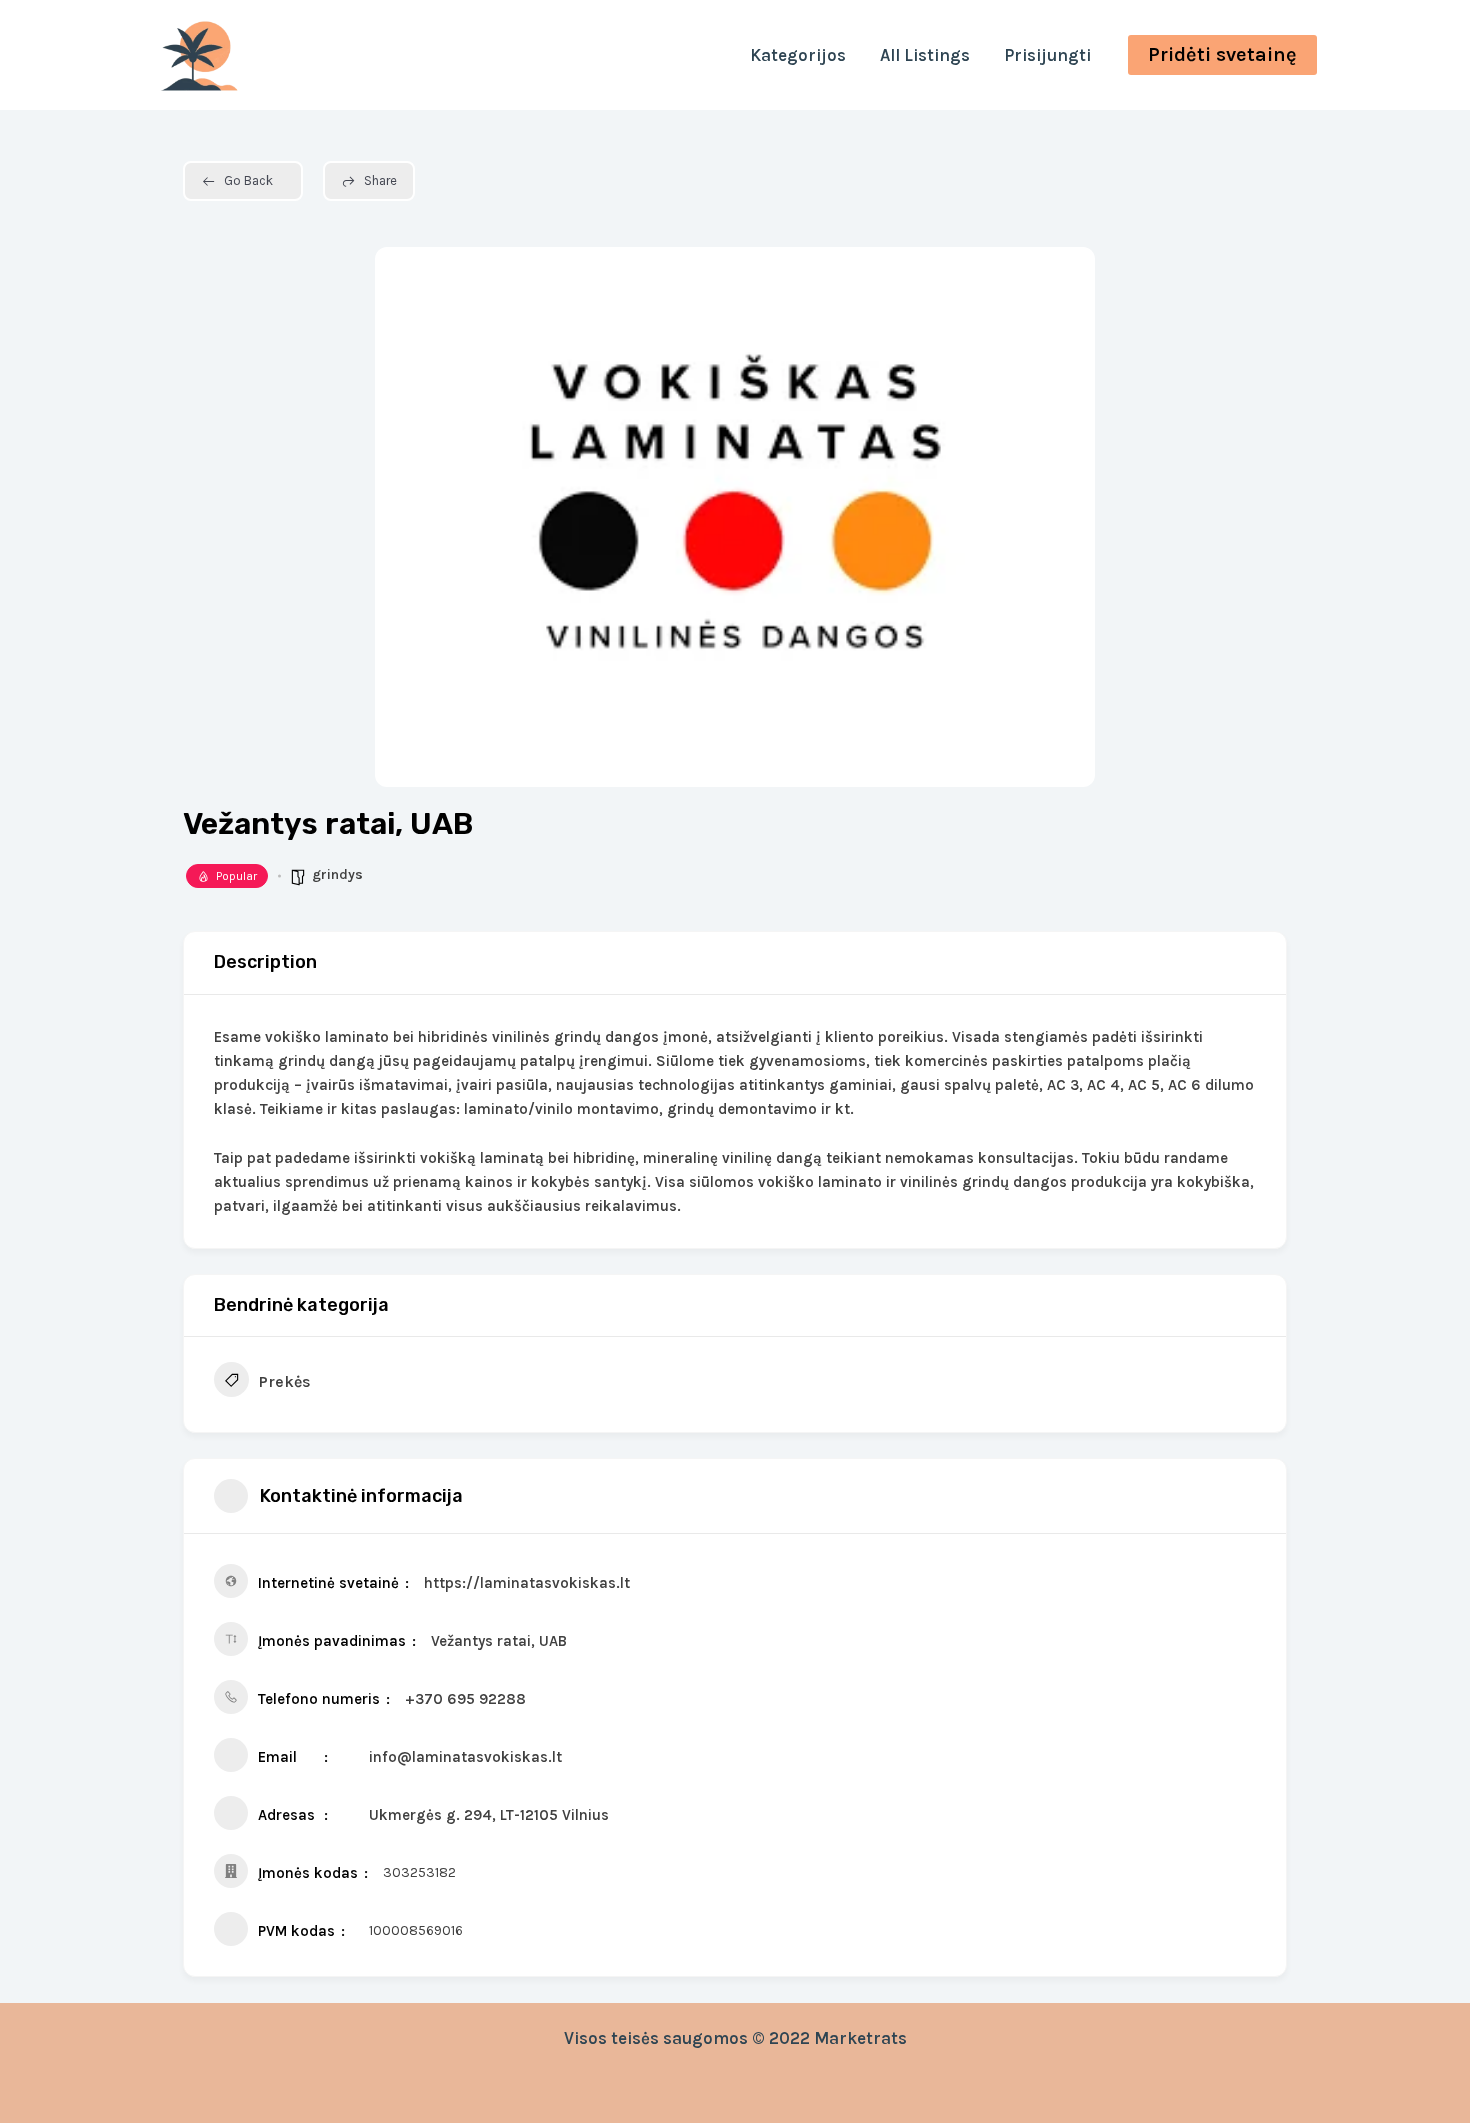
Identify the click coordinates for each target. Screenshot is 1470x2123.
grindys (337, 874)
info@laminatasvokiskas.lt (465, 1757)
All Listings (925, 55)
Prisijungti (1047, 55)
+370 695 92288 (465, 1699)
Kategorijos (798, 55)
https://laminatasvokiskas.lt (527, 1583)
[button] (1222, 55)
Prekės (285, 1381)
